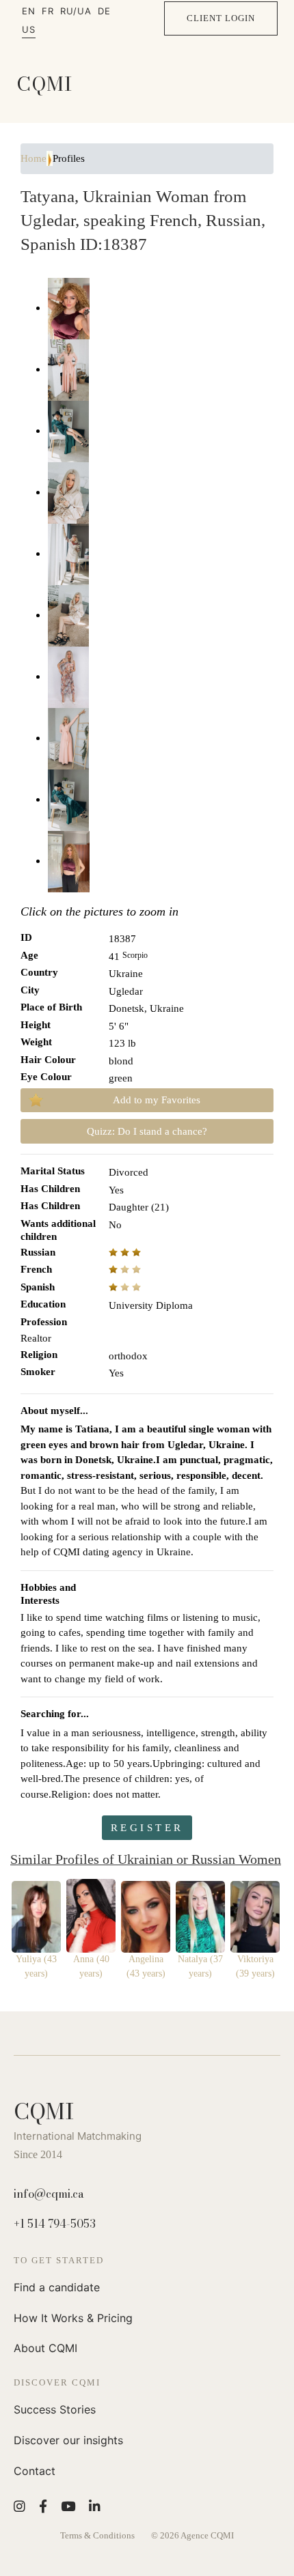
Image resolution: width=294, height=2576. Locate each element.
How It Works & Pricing (73, 2318)
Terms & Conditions (97, 2535)
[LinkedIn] (95, 2506)
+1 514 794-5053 (55, 2224)
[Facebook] (43, 2506)
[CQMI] (44, 84)
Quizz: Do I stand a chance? (147, 1131)
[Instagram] (19, 2506)
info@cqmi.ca (49, 2194)
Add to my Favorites (157, 1100)
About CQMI (45, 2348)
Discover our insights (68, 2440)
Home (34, 158)
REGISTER (147, 1828)
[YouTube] (68, 2506)
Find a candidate (57, 2287)
